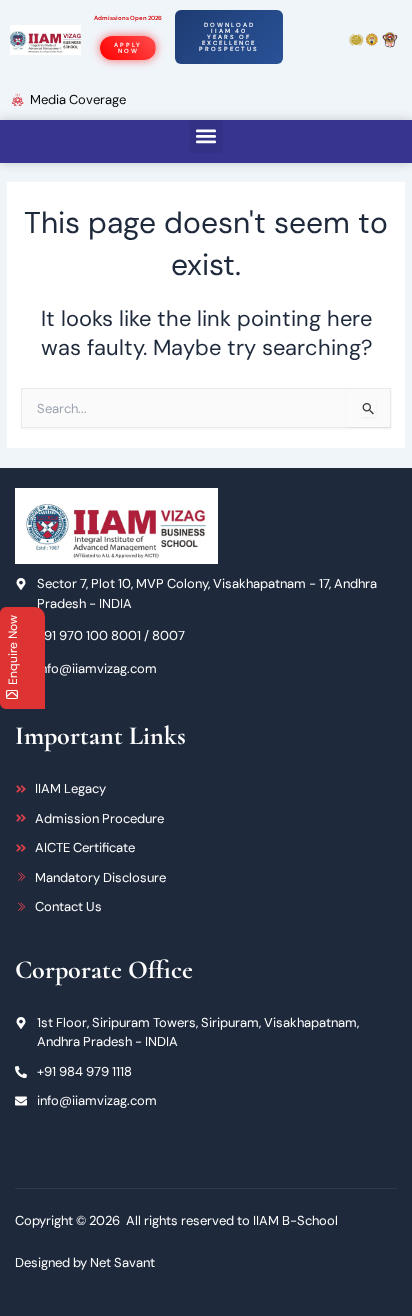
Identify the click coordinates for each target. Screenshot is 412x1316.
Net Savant (122, 1262)
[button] (206, 136)
